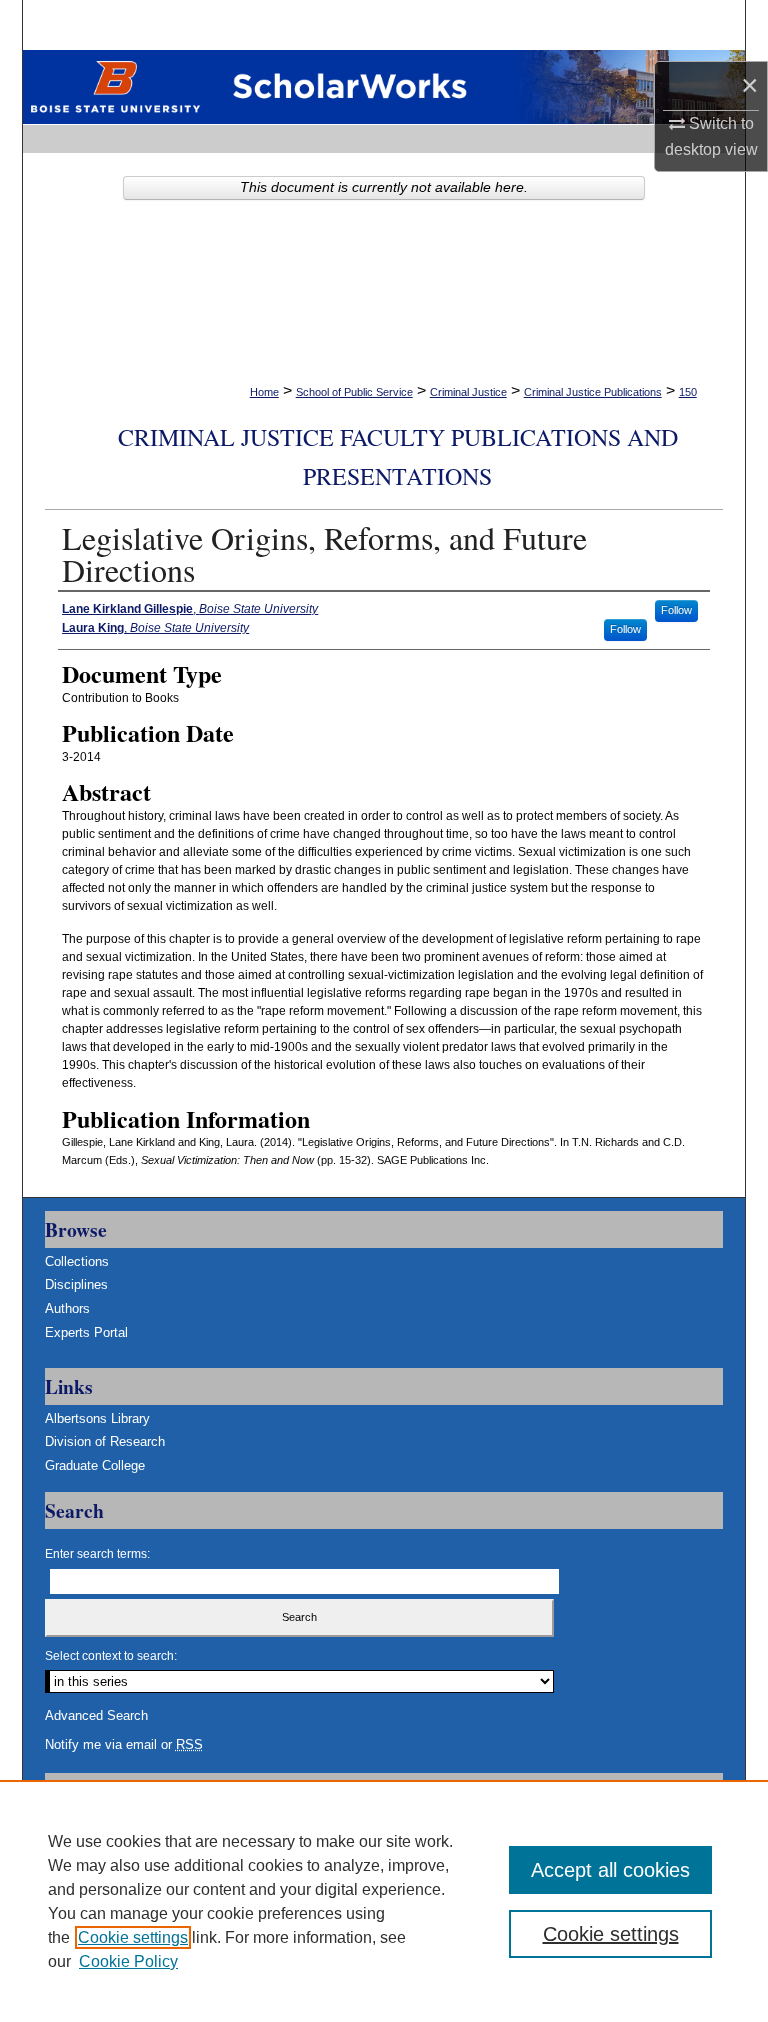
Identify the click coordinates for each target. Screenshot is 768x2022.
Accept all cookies (610, 1870)
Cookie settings (133, 1937)
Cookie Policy (128, 1961)
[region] (384, 1901)
